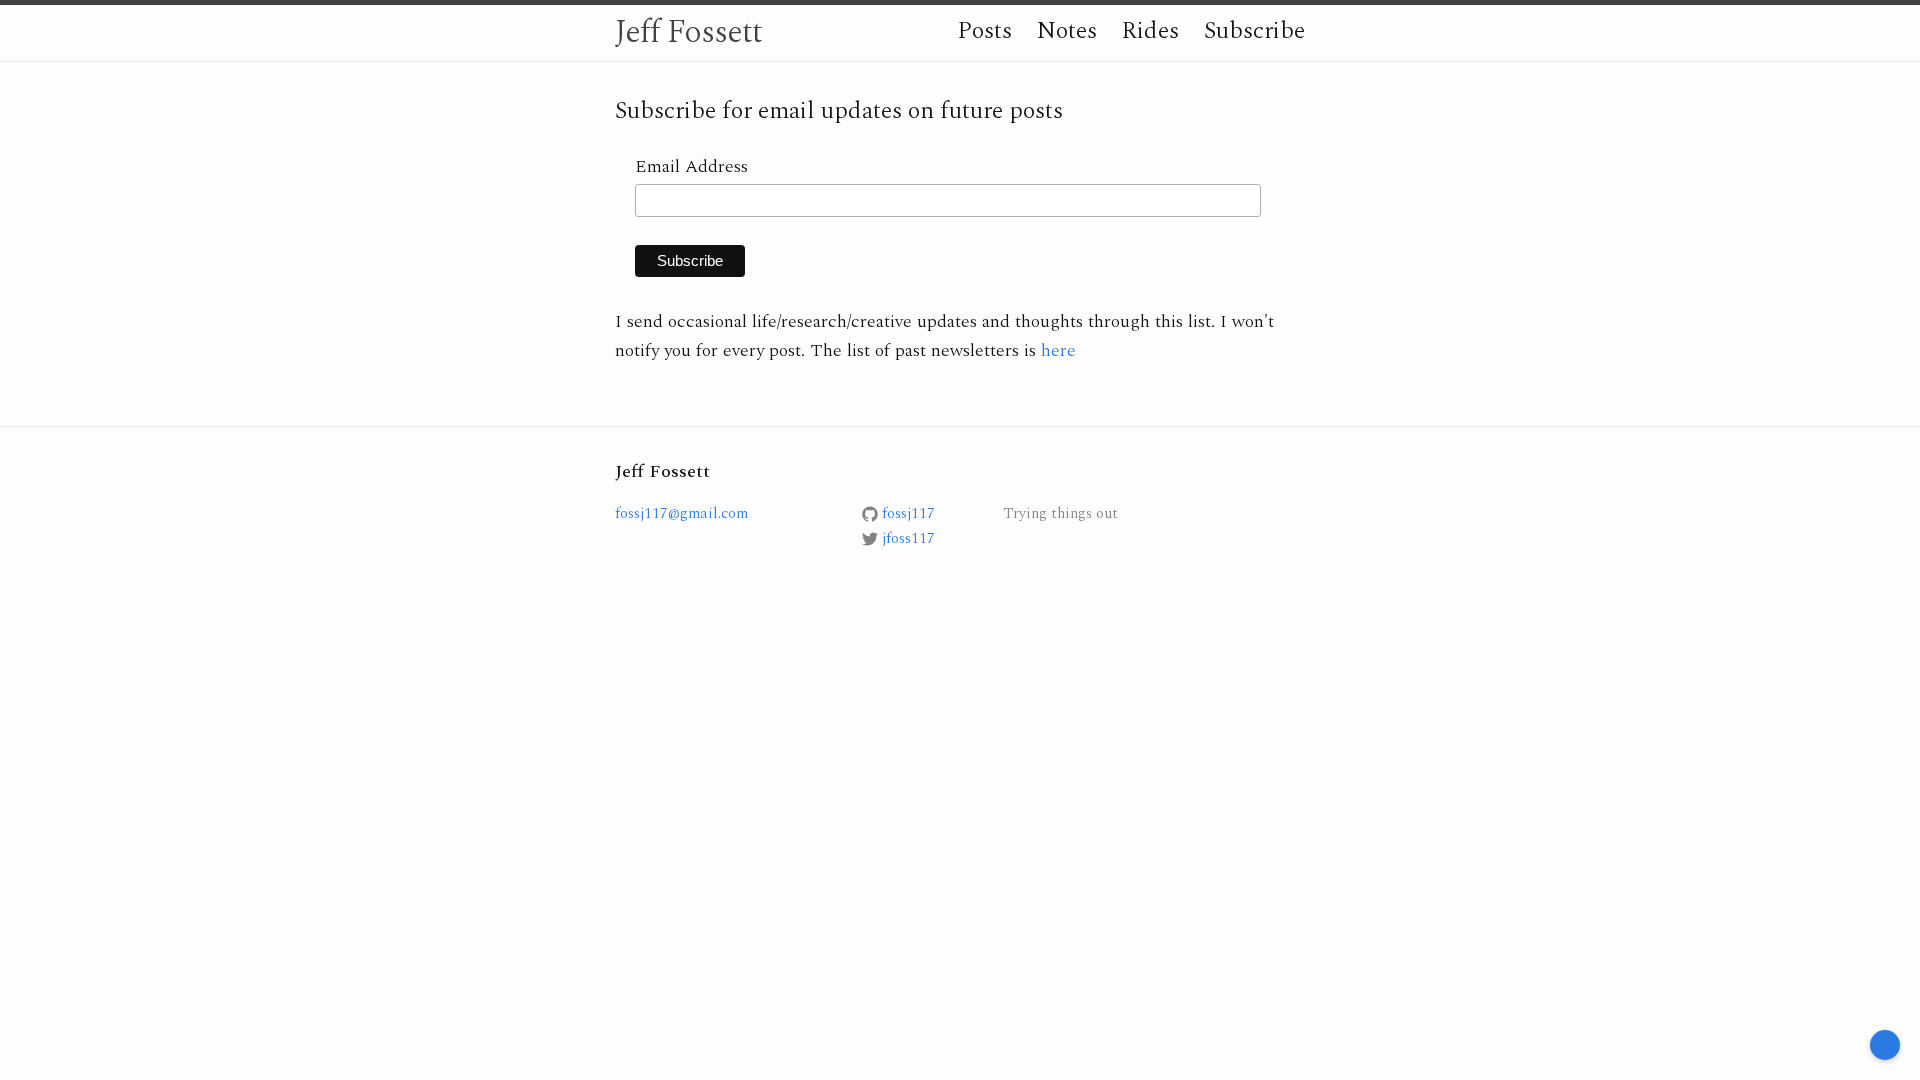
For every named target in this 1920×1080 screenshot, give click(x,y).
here (1058, 350)
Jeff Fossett (688, 32)
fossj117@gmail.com (681, 513)
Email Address (691, 166)
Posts (985, 31)
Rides (1150, 31)
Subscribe (1254, 31)
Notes (1067, 31)
